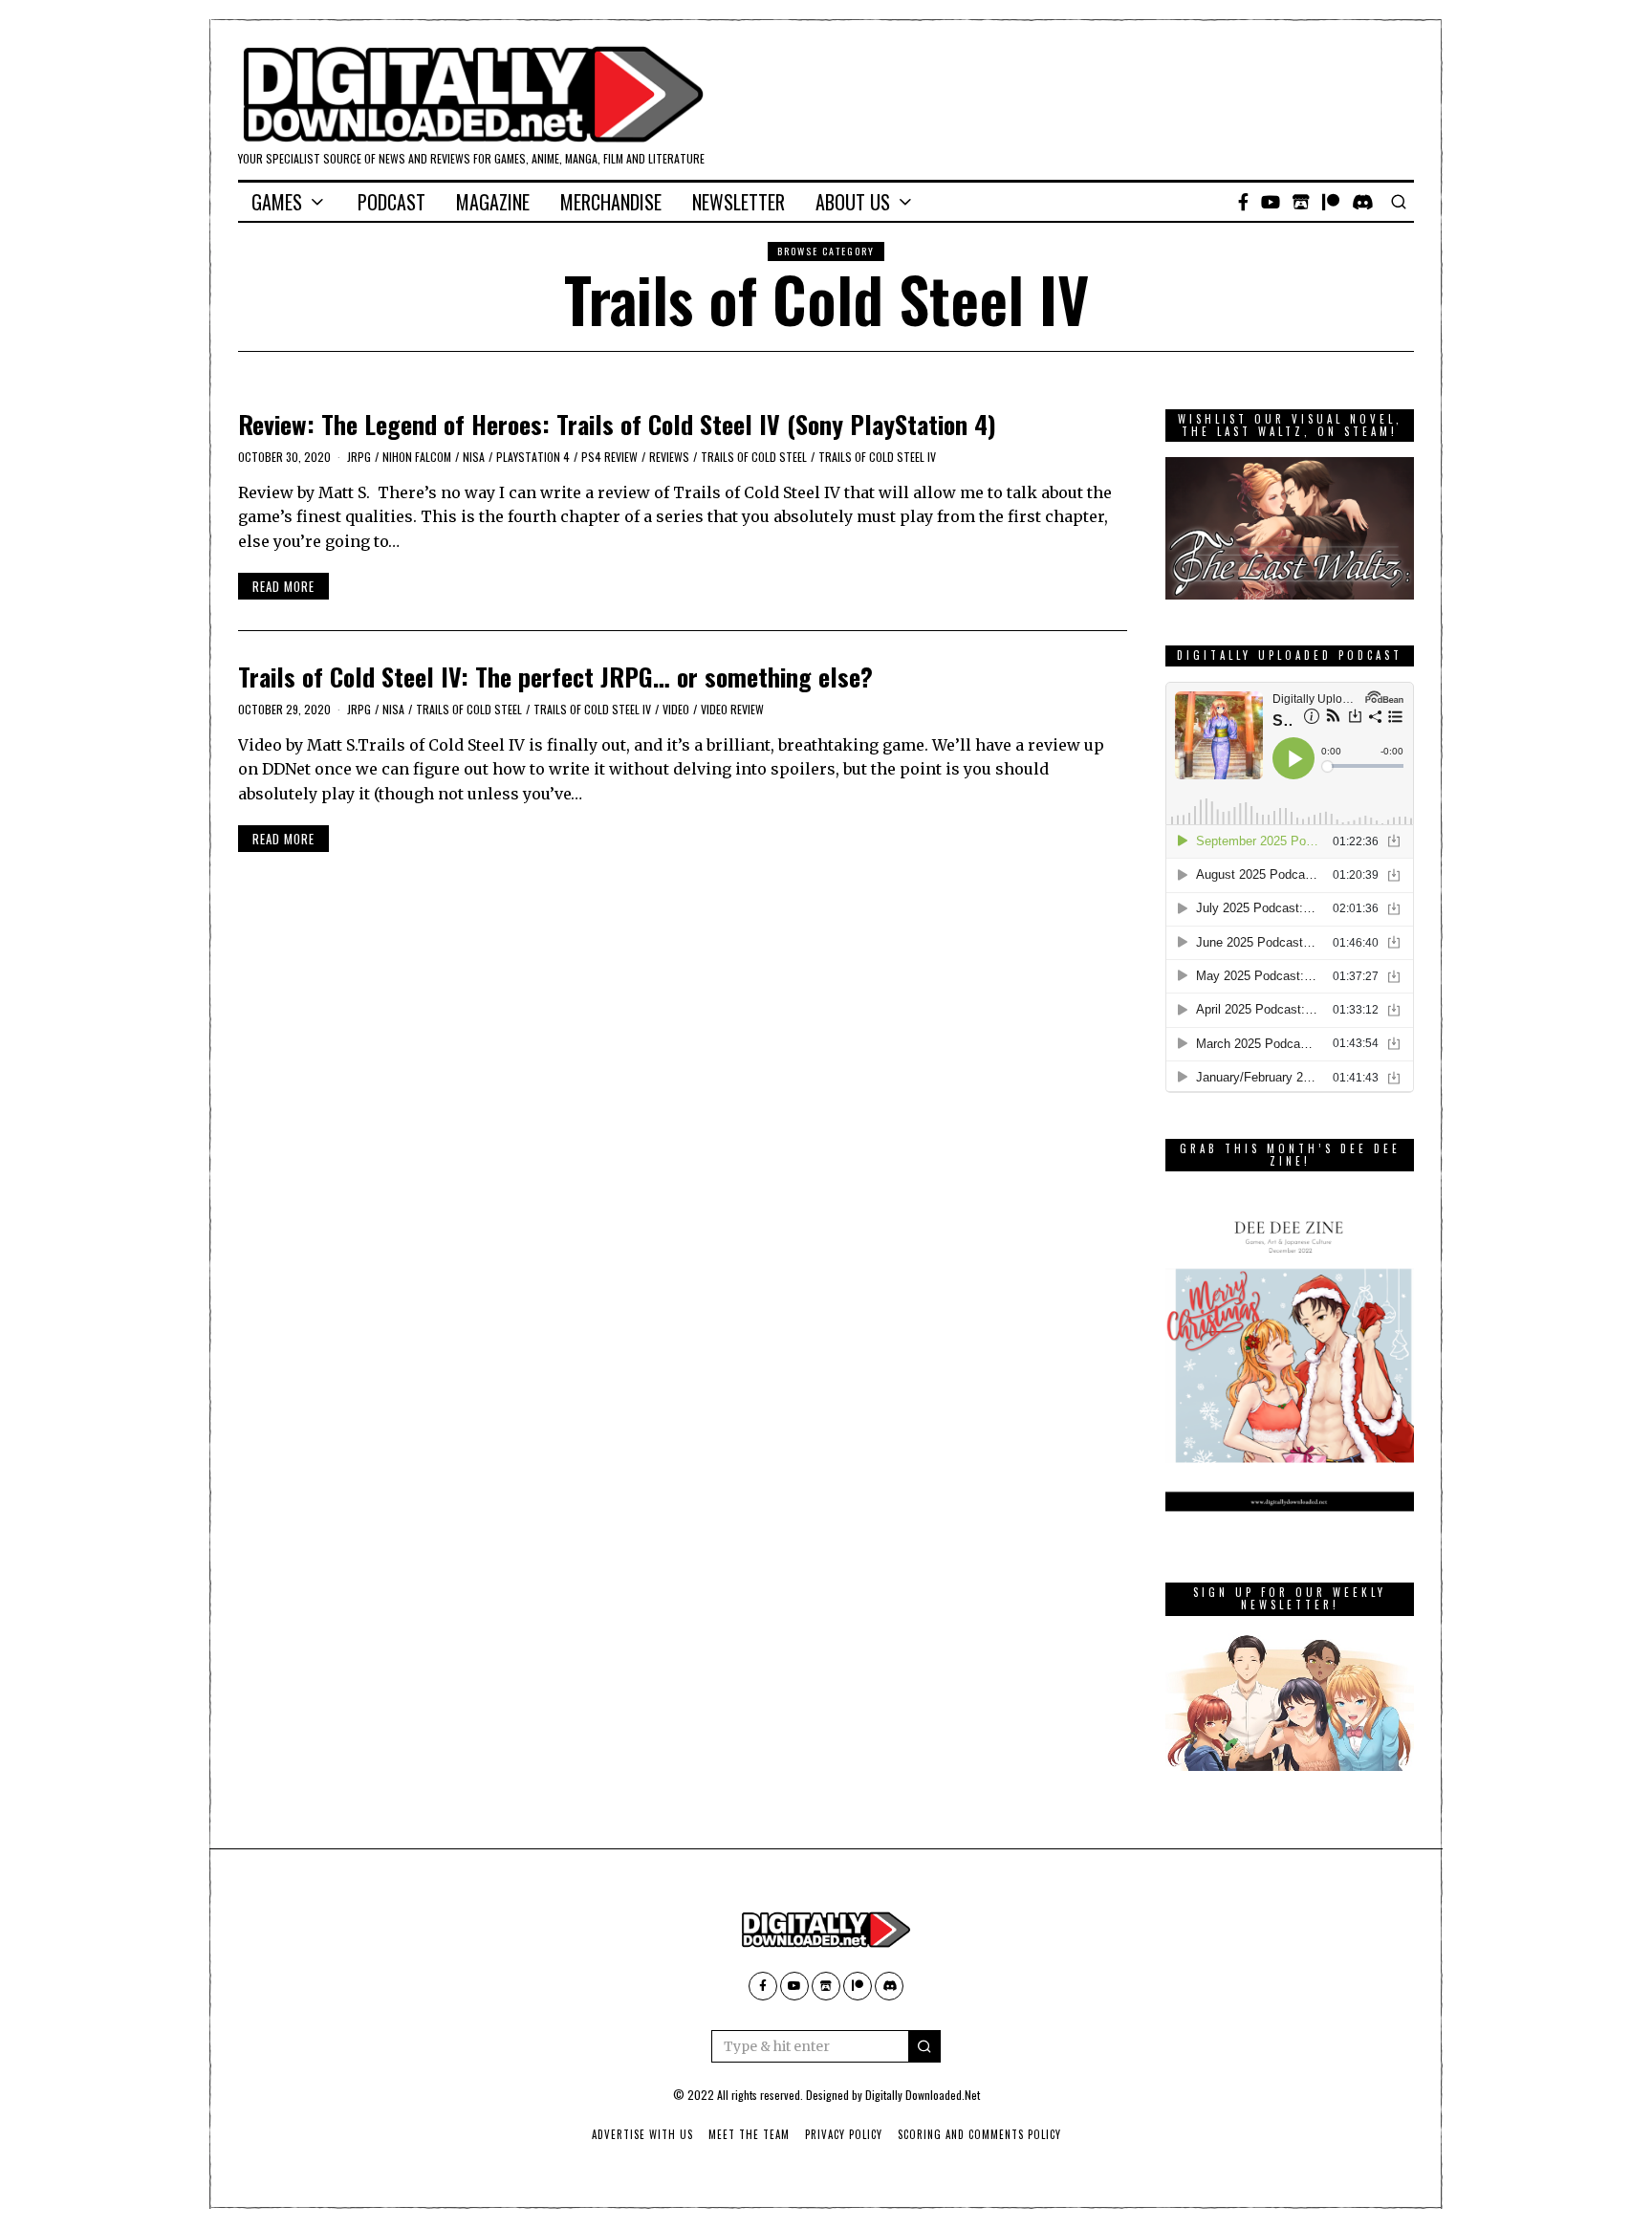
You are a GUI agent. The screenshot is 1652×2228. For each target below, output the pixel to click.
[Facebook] (1243, 202)
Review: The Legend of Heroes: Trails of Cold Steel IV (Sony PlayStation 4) (617, 424)
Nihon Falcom (417, 457)
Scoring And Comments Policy (979, 2134)
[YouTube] (1271, 202)
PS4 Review (609, 457)
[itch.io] (1301, 202)
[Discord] (1363, 202)
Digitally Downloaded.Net (923, 2095)
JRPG (359, 457)
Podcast (391, 202)
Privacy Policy (844, 2134)
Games (277, 202)
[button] (924, 2046)
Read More (283, 586)
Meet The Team (749, 2134)
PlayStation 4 (533, 457)
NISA (474, 457)
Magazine (493, 202)
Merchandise (611, 202)
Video (676, 709)
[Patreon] (1331, 202)
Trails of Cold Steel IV (877, 457)
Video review (732, 709)
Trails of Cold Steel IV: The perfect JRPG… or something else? (555, 677)
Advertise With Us (642, 2134)
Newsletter (739, 202)
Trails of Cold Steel (754, 457)
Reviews (669, 457)
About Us (853, 202)
